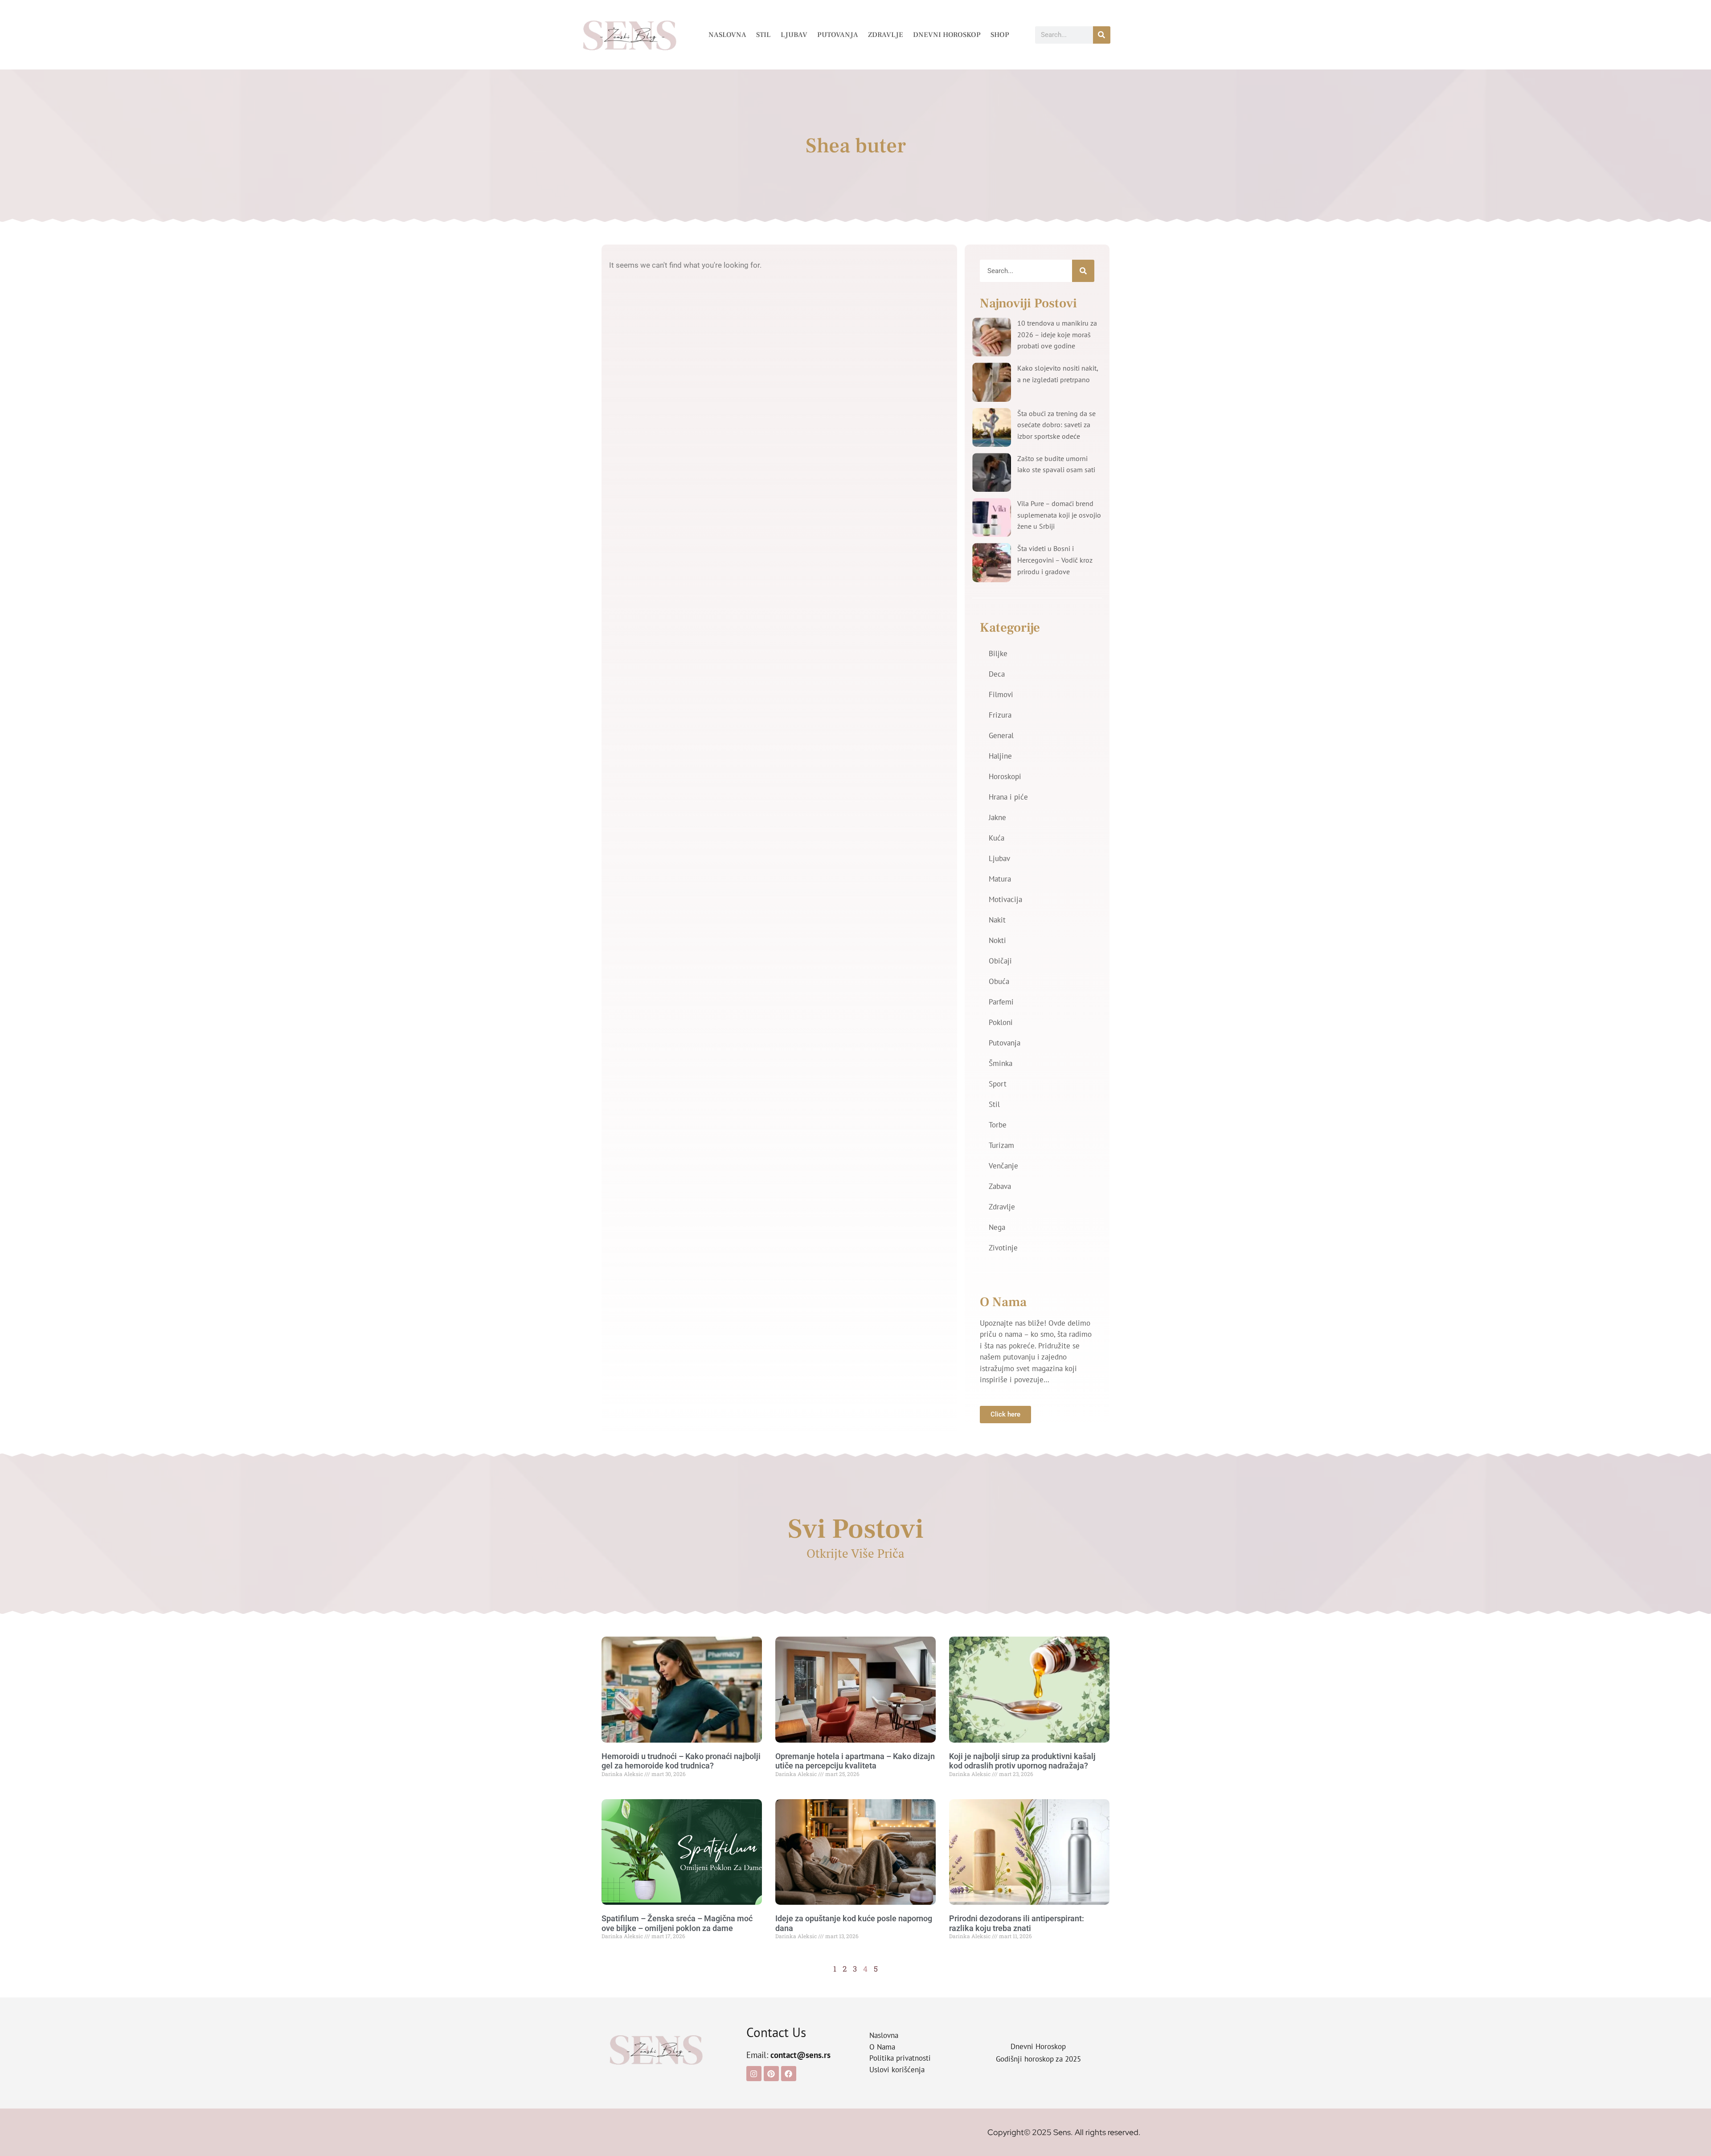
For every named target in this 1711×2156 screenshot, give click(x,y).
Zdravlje (886, 35)
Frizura (1000, 715)
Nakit (997, 920)
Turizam (1001, 1145)
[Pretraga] (1102, 35)
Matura (1000, 879)
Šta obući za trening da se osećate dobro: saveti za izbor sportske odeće (1056, 425)
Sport (998, 1084)
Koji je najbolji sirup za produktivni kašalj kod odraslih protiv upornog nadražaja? (1022, 1761)
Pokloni (1001, 1022)
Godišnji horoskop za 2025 (1038, 2059)
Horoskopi (1005, 776)
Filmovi (1001, 694)
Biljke (998, 653)
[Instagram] (754, 2074)
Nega (997, 1227)
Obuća (999, 981)
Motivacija (1005, 899)
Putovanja (838, 35)
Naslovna (727, 35)
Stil (763, 35)
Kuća (997, 838)
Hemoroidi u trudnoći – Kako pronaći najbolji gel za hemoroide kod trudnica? (681, 1761)
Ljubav (794, 35)
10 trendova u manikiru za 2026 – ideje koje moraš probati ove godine (1057, 334)
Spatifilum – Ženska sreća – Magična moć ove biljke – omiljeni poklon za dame (677, 1923)
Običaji (1000, 961)
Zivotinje (1003, 1248)
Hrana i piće (1008, 797)
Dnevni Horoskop (947, 35)
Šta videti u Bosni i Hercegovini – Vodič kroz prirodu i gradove (1055, 560)
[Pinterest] (771, 2074)
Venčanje (1003, 1166)
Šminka (1001, 1063)
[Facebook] (789, 2074)
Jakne (997, 817)
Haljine (1000, 756)
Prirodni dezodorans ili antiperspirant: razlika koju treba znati (1017, 1923)
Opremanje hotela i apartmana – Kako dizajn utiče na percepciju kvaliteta (855, 1761)
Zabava (1000, 1186)
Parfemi (1001, 1002)
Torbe (998, 1125)
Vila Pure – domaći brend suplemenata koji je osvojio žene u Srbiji (1059, 515)
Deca (997, 674)
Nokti (997, 940)
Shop (1000, 35)
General (1001, 735)
